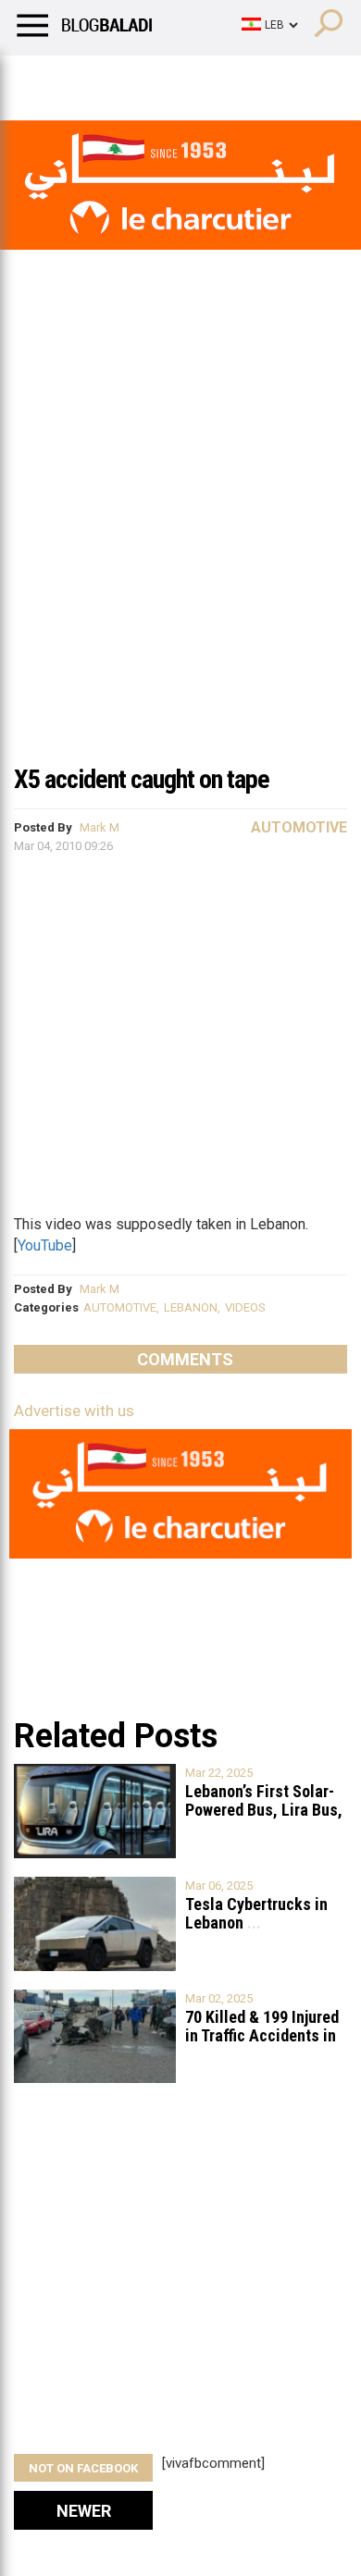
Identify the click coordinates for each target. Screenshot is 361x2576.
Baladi (253, 79)
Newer (84, 2511)
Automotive (299, 827)
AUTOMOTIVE (120, 1307)
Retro (187, 79)
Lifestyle (42, 79)
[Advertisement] (180, 563)
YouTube (45, 1245)
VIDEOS (245, 1307)
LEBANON (191, 1307)
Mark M (100, 827)
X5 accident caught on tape (142, 779)
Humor (120, 79)
